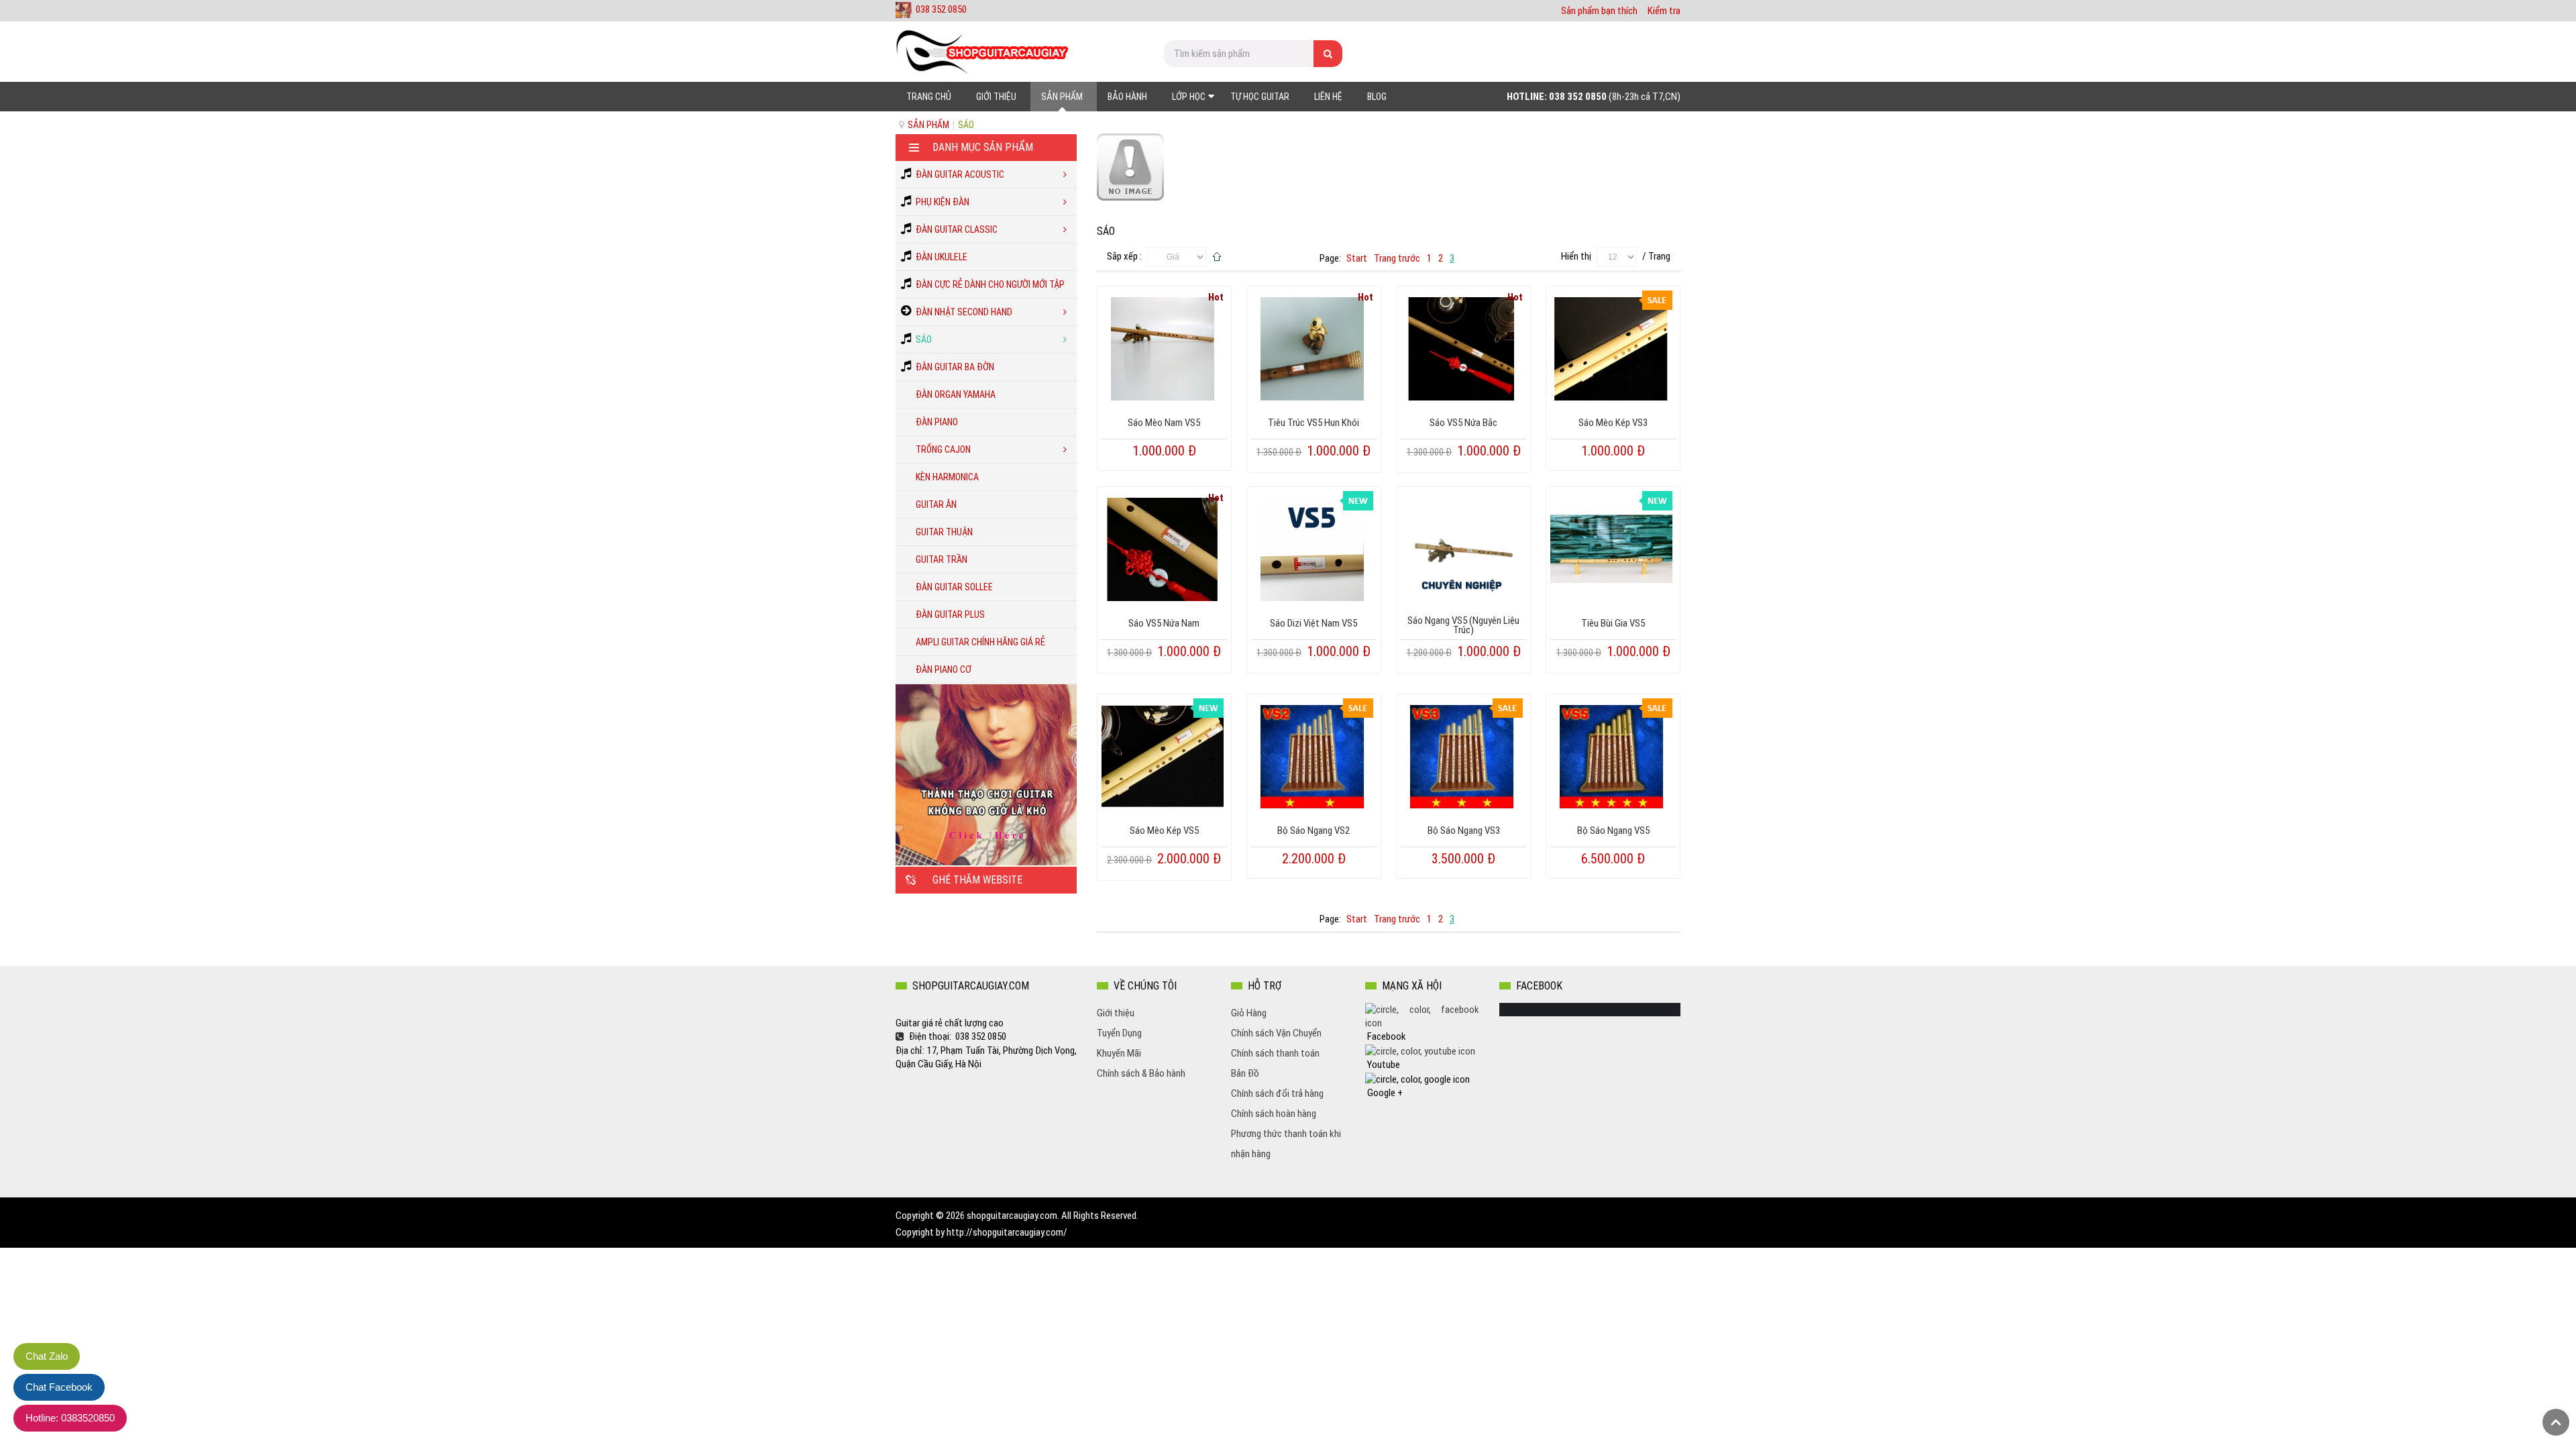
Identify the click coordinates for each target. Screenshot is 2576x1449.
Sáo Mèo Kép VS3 (1613, 423)
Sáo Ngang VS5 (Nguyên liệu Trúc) (1463, 625)
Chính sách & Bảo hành (1141, 1073)
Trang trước (1397, 258)
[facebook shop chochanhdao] (1422, 1016)
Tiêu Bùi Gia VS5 (1613, 623)
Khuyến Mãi (1119, 1053)
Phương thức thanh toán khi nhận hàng (1286, 1144)
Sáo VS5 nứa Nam (1164, 623)
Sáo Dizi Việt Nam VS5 (1313, 623)
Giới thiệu (1116, 1013)
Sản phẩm (928, 125)
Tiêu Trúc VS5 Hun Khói (1313, 423)
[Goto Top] (2556, 1422)
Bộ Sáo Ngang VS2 (1313, 830)
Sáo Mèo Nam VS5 (1164, 423)
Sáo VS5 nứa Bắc (1463, 423)
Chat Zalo (47, 1356)
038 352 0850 (941, 9)
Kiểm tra (1664, 11)
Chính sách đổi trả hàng (1277, 1093)
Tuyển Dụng (1119, 1033)
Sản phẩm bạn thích (1599, 11)
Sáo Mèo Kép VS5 (1164, 830)
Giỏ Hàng (1249, 1013)
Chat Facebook (59, 1387)
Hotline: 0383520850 (70, 1418)
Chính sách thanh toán (1275, 1053)
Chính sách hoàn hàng (1274, 1114)
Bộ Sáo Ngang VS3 (1464, 830)
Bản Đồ (1245, 1073)
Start (1357, 258)
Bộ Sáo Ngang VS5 (1613, 830)
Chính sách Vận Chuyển (1276, 1033)
